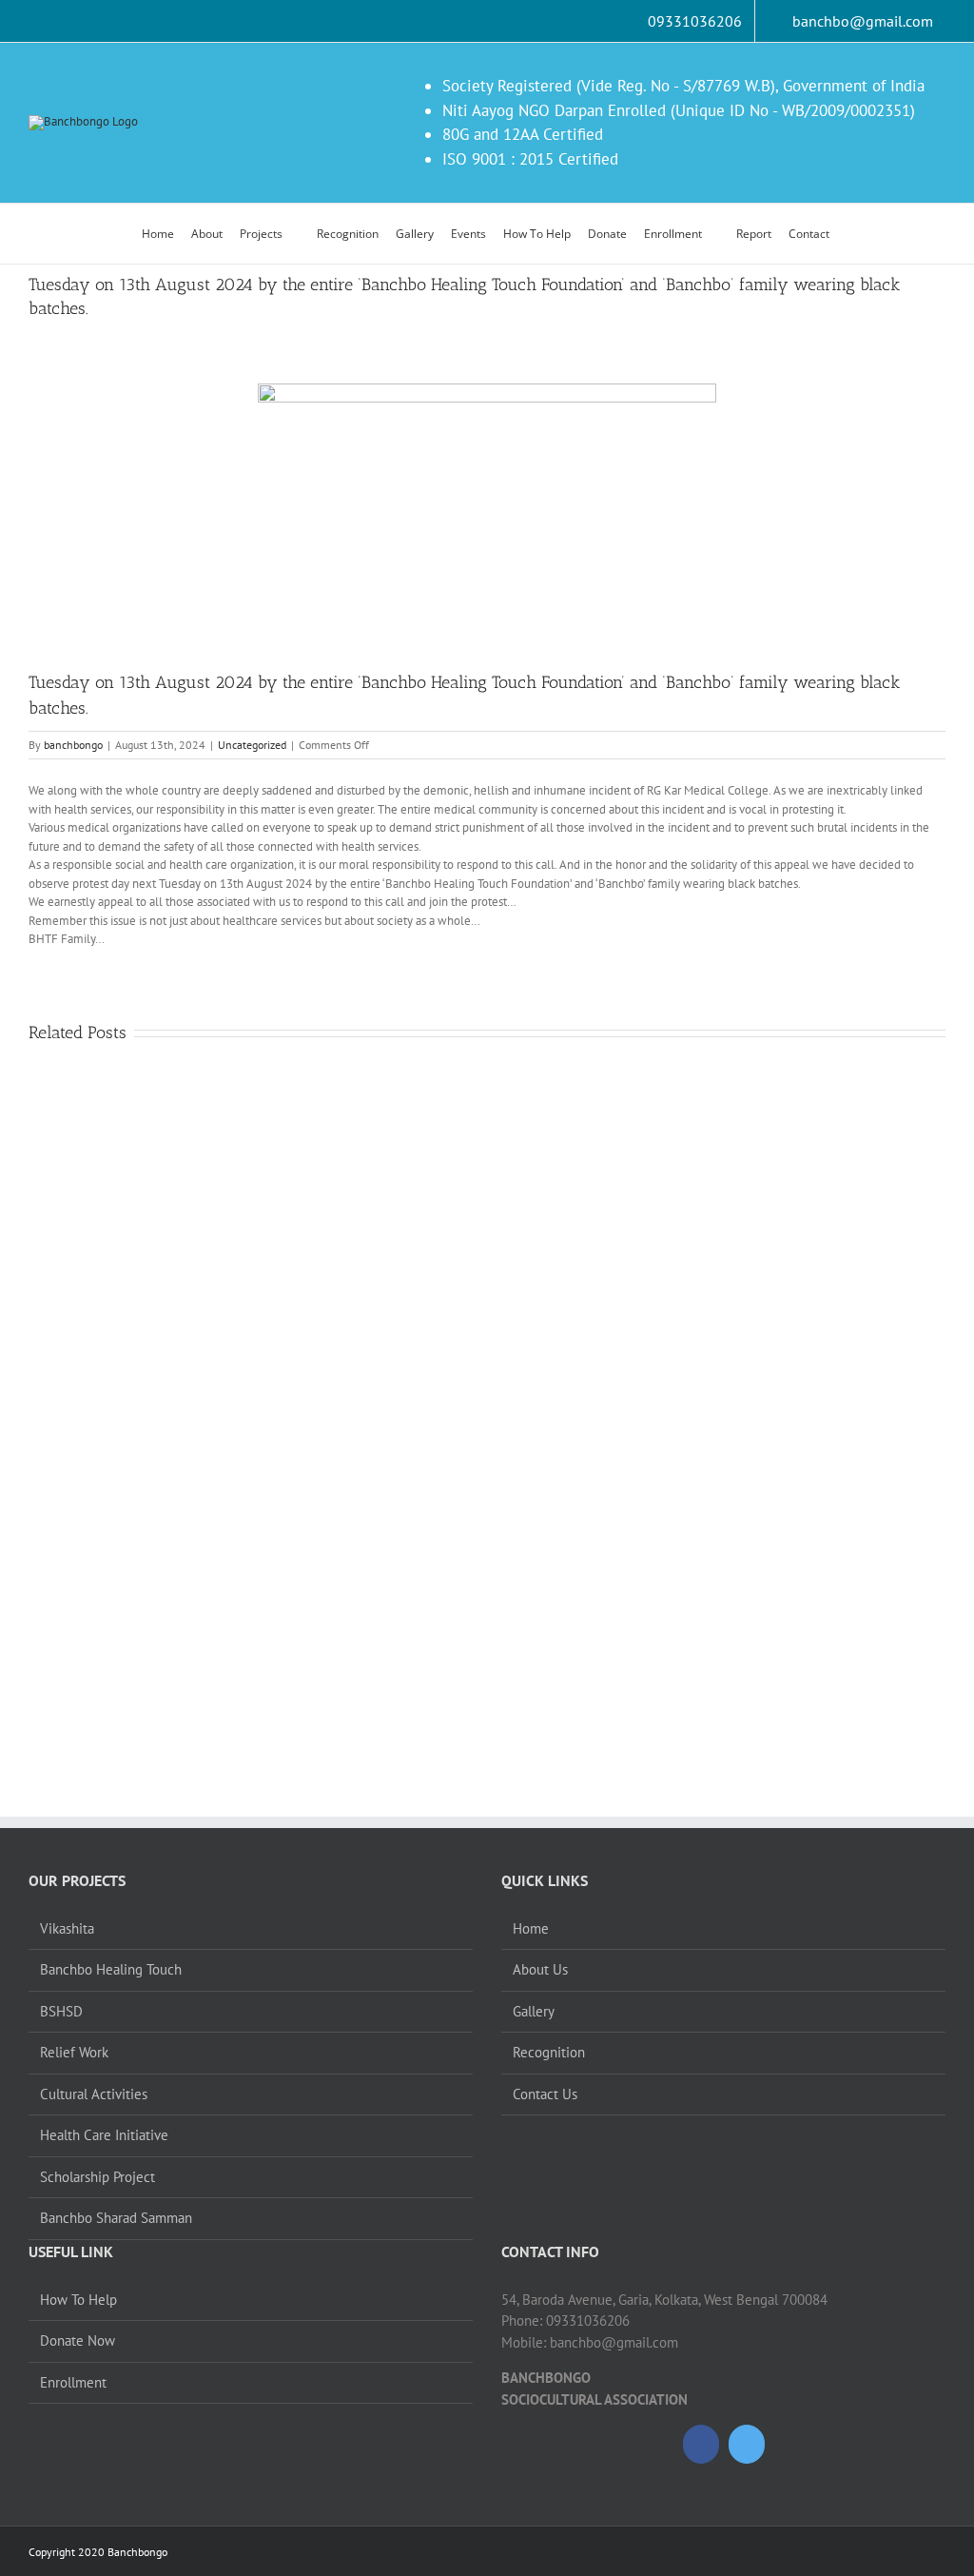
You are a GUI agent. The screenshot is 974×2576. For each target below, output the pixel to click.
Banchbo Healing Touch (111, 1969)
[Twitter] (747, 2444)
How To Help (78, 2300)
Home (531, 1928)
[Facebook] (701, 2444)
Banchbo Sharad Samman (116, 2218)
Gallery (534, 2011)
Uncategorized (252, 745)
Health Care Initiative (104, 2135)
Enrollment (73, 2382)
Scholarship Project (97, 2177)
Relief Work (74, 2052)
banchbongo (73, 745)
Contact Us (545, 2094)
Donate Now (78, 2340)
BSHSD (61, 2011)
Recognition (549, 2052)
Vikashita (67, 1928)
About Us (540, 1969)
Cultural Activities (94, 2094)
